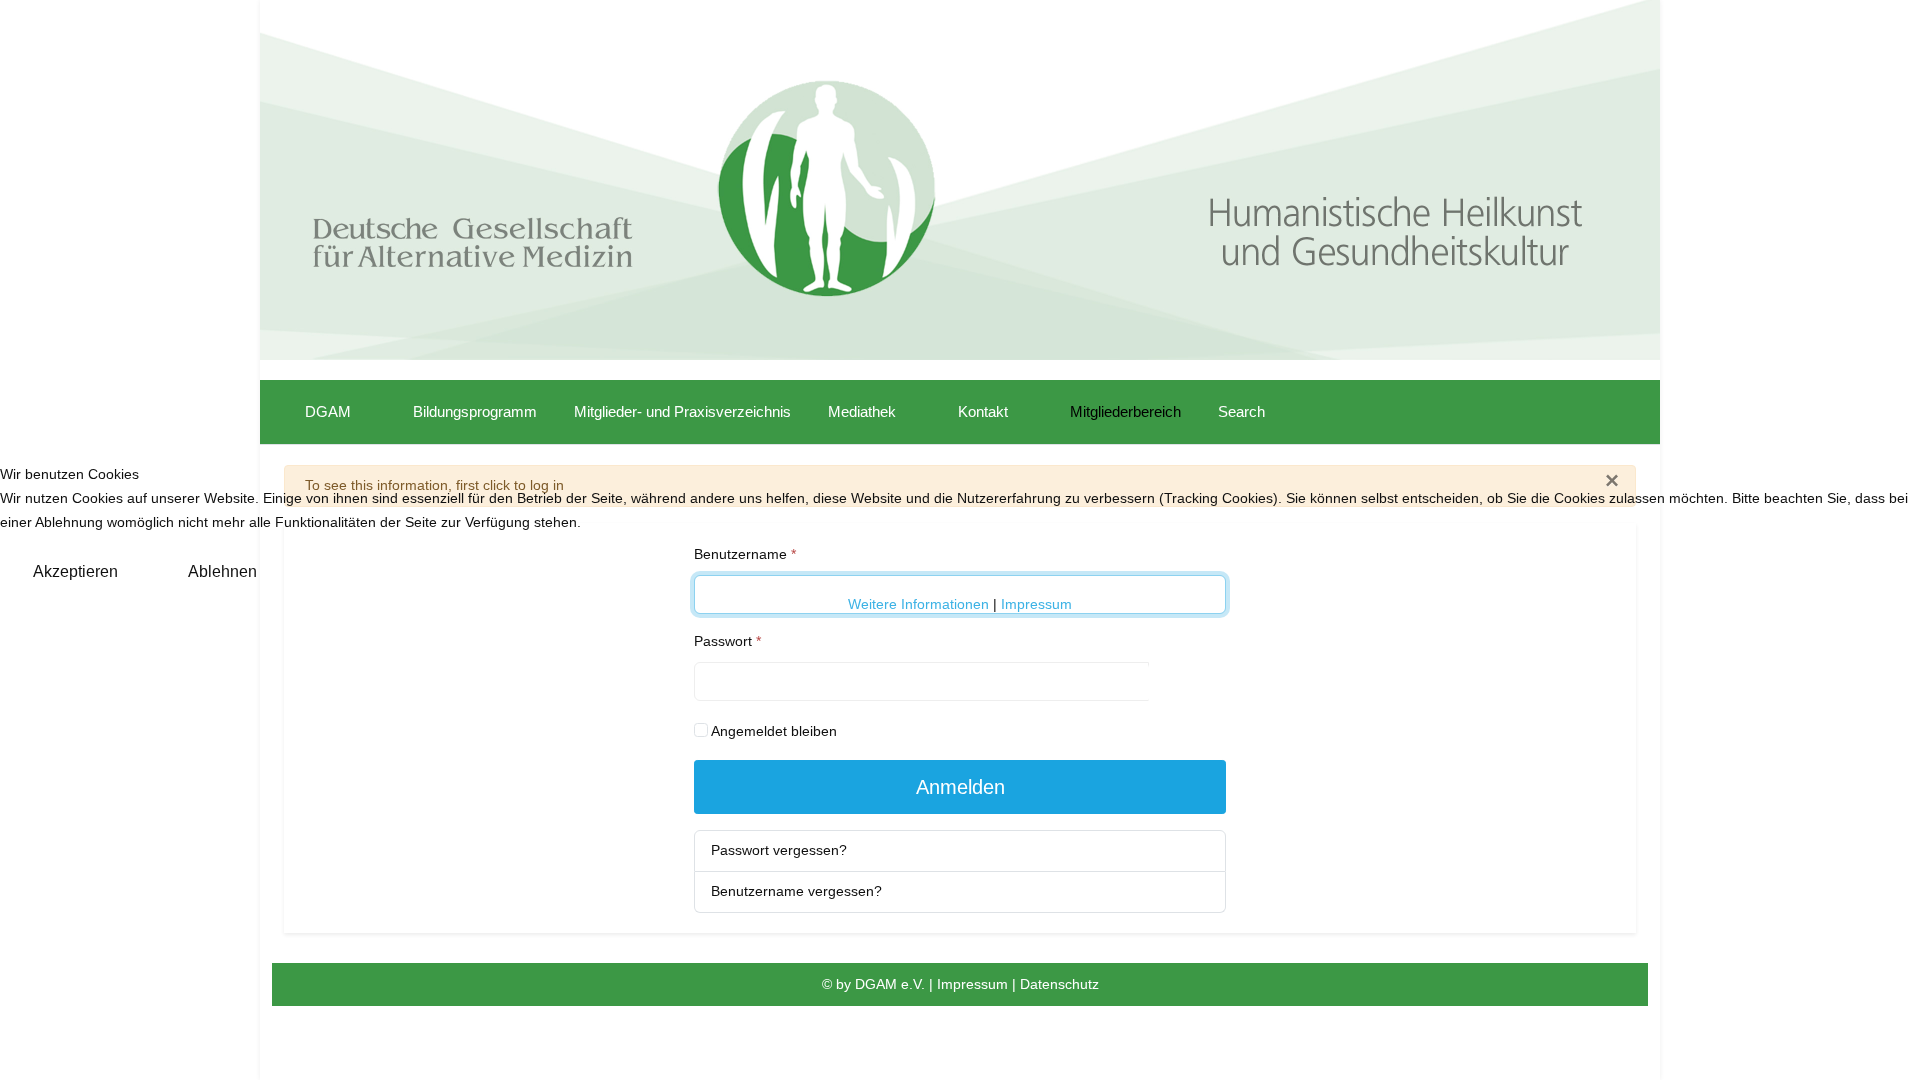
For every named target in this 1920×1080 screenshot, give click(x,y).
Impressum (1036, 604)
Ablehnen (222, 571)
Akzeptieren (75, 571)
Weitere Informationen (918, 604)
